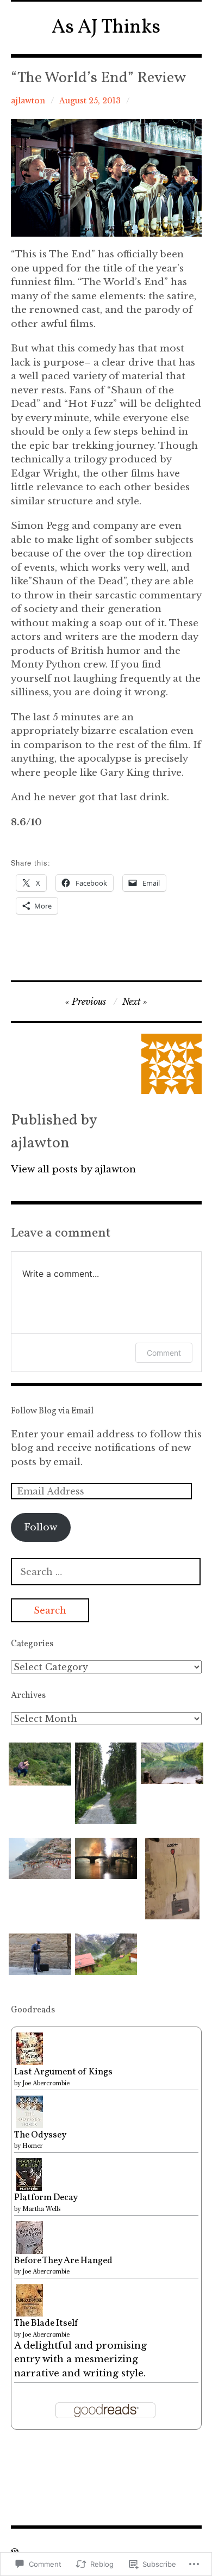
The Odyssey (40, 2135)
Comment (164, 1353)
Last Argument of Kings (63, 2072)
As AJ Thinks (106, 28)
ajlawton (28, 101)
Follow (40, 1527)
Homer (33, 2146)
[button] (40, 1764)
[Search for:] (106, 1572)
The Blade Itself (46, 2323)
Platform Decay (46, 2198)
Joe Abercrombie (46, 2083)
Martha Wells (41, 2209)
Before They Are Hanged (63, 2261)
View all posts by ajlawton (73, 1169)
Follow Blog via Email (52, 1411)
